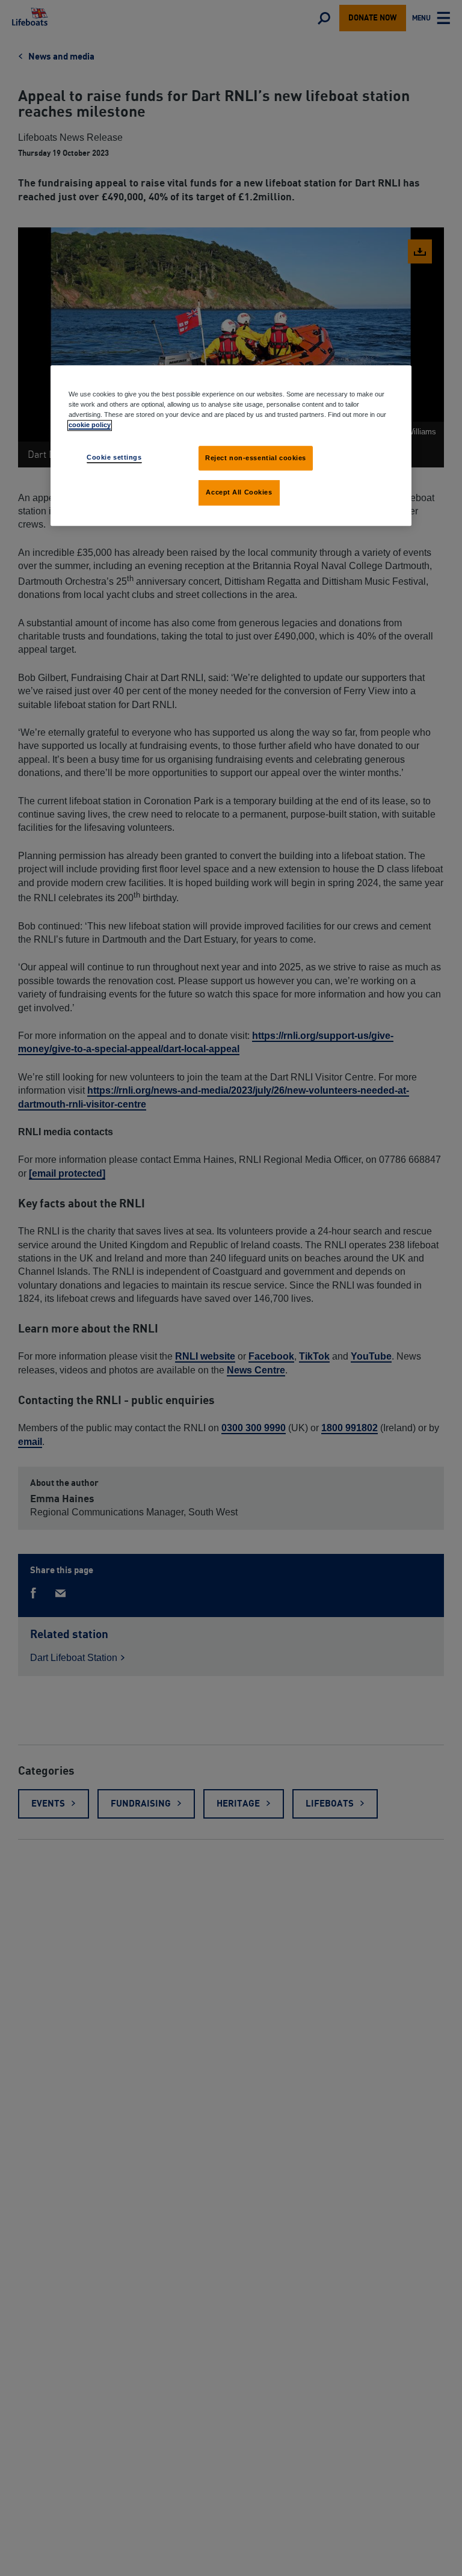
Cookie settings (114, 457)
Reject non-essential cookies (256, 458)
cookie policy (90, 425)
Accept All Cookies (239, 493)
